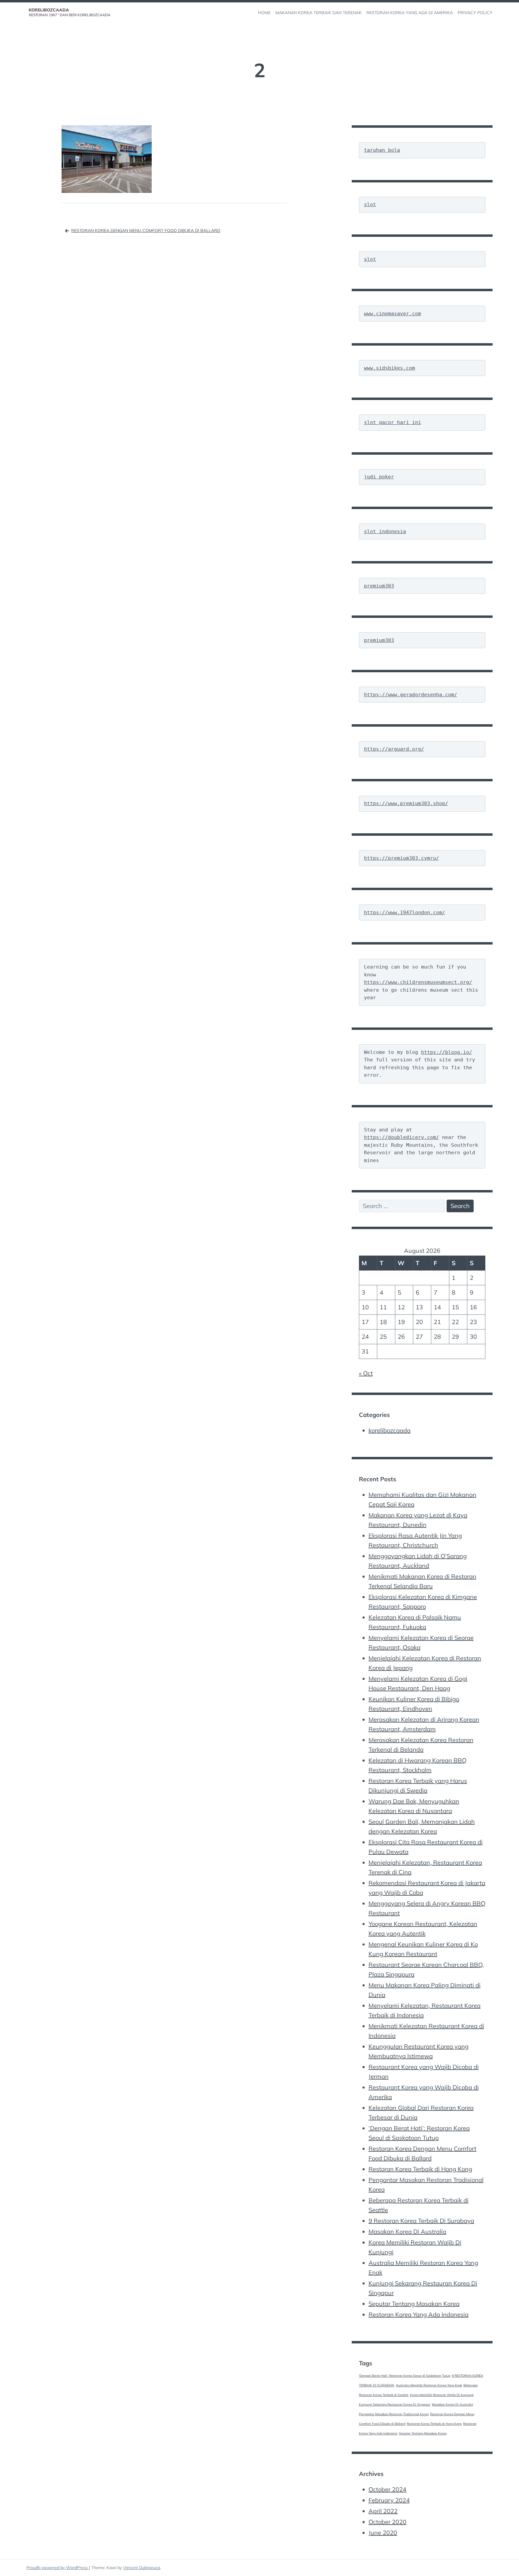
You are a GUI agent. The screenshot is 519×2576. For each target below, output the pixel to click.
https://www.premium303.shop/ (406, 803)
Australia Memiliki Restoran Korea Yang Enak (429, 2385)
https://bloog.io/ (447, 1052)
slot (370, 204)
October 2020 (387, 2522)
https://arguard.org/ (394, 749)
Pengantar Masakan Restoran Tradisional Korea (394, 2414)
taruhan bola (382, 150)
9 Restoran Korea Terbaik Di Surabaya (421, 2221)
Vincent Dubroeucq (142, 2568)
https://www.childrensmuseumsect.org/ (418, 982)
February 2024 (389, 2500)
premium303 (379, 586)
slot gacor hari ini (393, 422)
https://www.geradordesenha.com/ (411, 695)
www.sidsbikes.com (390, 368)
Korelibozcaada (49, 10)
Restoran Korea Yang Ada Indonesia (419, 2314)
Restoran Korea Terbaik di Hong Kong (420, 2169)
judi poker (379, 477)
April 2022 (383, 2511)
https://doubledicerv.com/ (402, 1137)
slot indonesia (385, 531)
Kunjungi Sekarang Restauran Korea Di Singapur (395, 2404)
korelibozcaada (390, 1430)
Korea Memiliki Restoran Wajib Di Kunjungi (442, 2395)
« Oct (366, 1373)
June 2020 (383, 2533)
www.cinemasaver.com (393, 314)
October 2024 (387, 2489)
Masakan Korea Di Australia (407, 2231)
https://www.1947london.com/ (405, 913)
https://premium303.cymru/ (402, 858)
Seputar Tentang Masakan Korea (414, 2304)
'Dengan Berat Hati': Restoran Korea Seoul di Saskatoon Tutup (405, 2376)
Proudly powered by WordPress (58, 2568)
